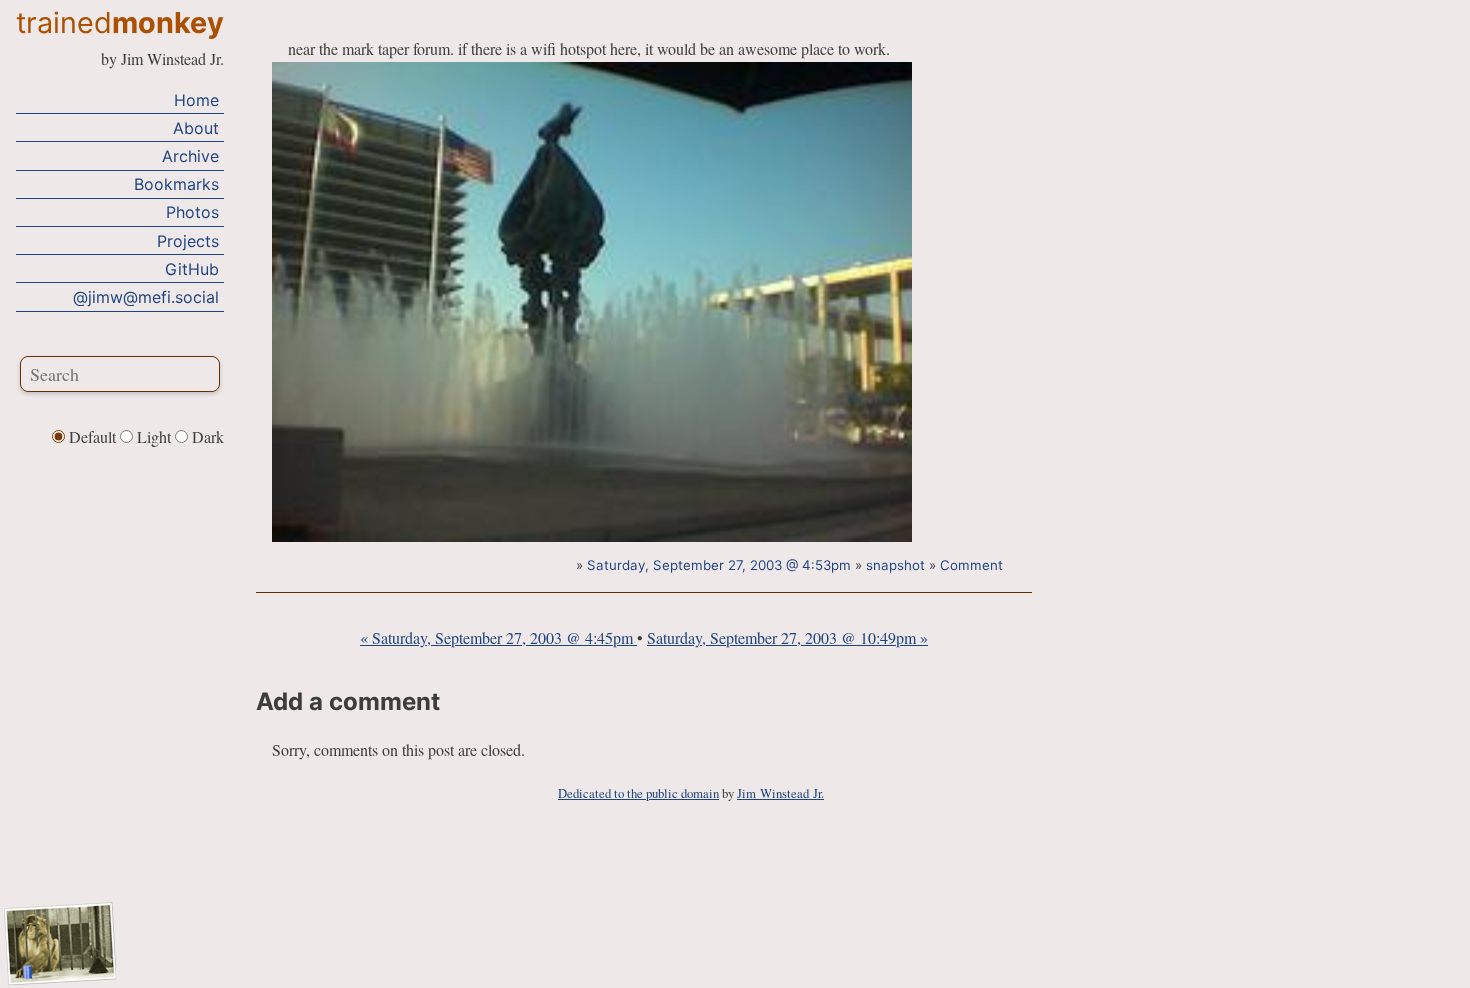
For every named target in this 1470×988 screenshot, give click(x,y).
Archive (190, 156)
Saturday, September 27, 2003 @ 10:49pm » (787, 637)
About (196, 128)
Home (196, 100)
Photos (192, 212)
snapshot (895, 565)
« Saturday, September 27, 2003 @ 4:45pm (498, 637)
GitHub (192, 269)
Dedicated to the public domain (638, 793)
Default (92, 436)
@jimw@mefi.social (146, 297)
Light (154, 436)
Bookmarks (176, 184)
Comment (971, 565)
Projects (188, 241)
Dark (206, 436)
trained (120, 22)
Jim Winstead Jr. (780, 793)
